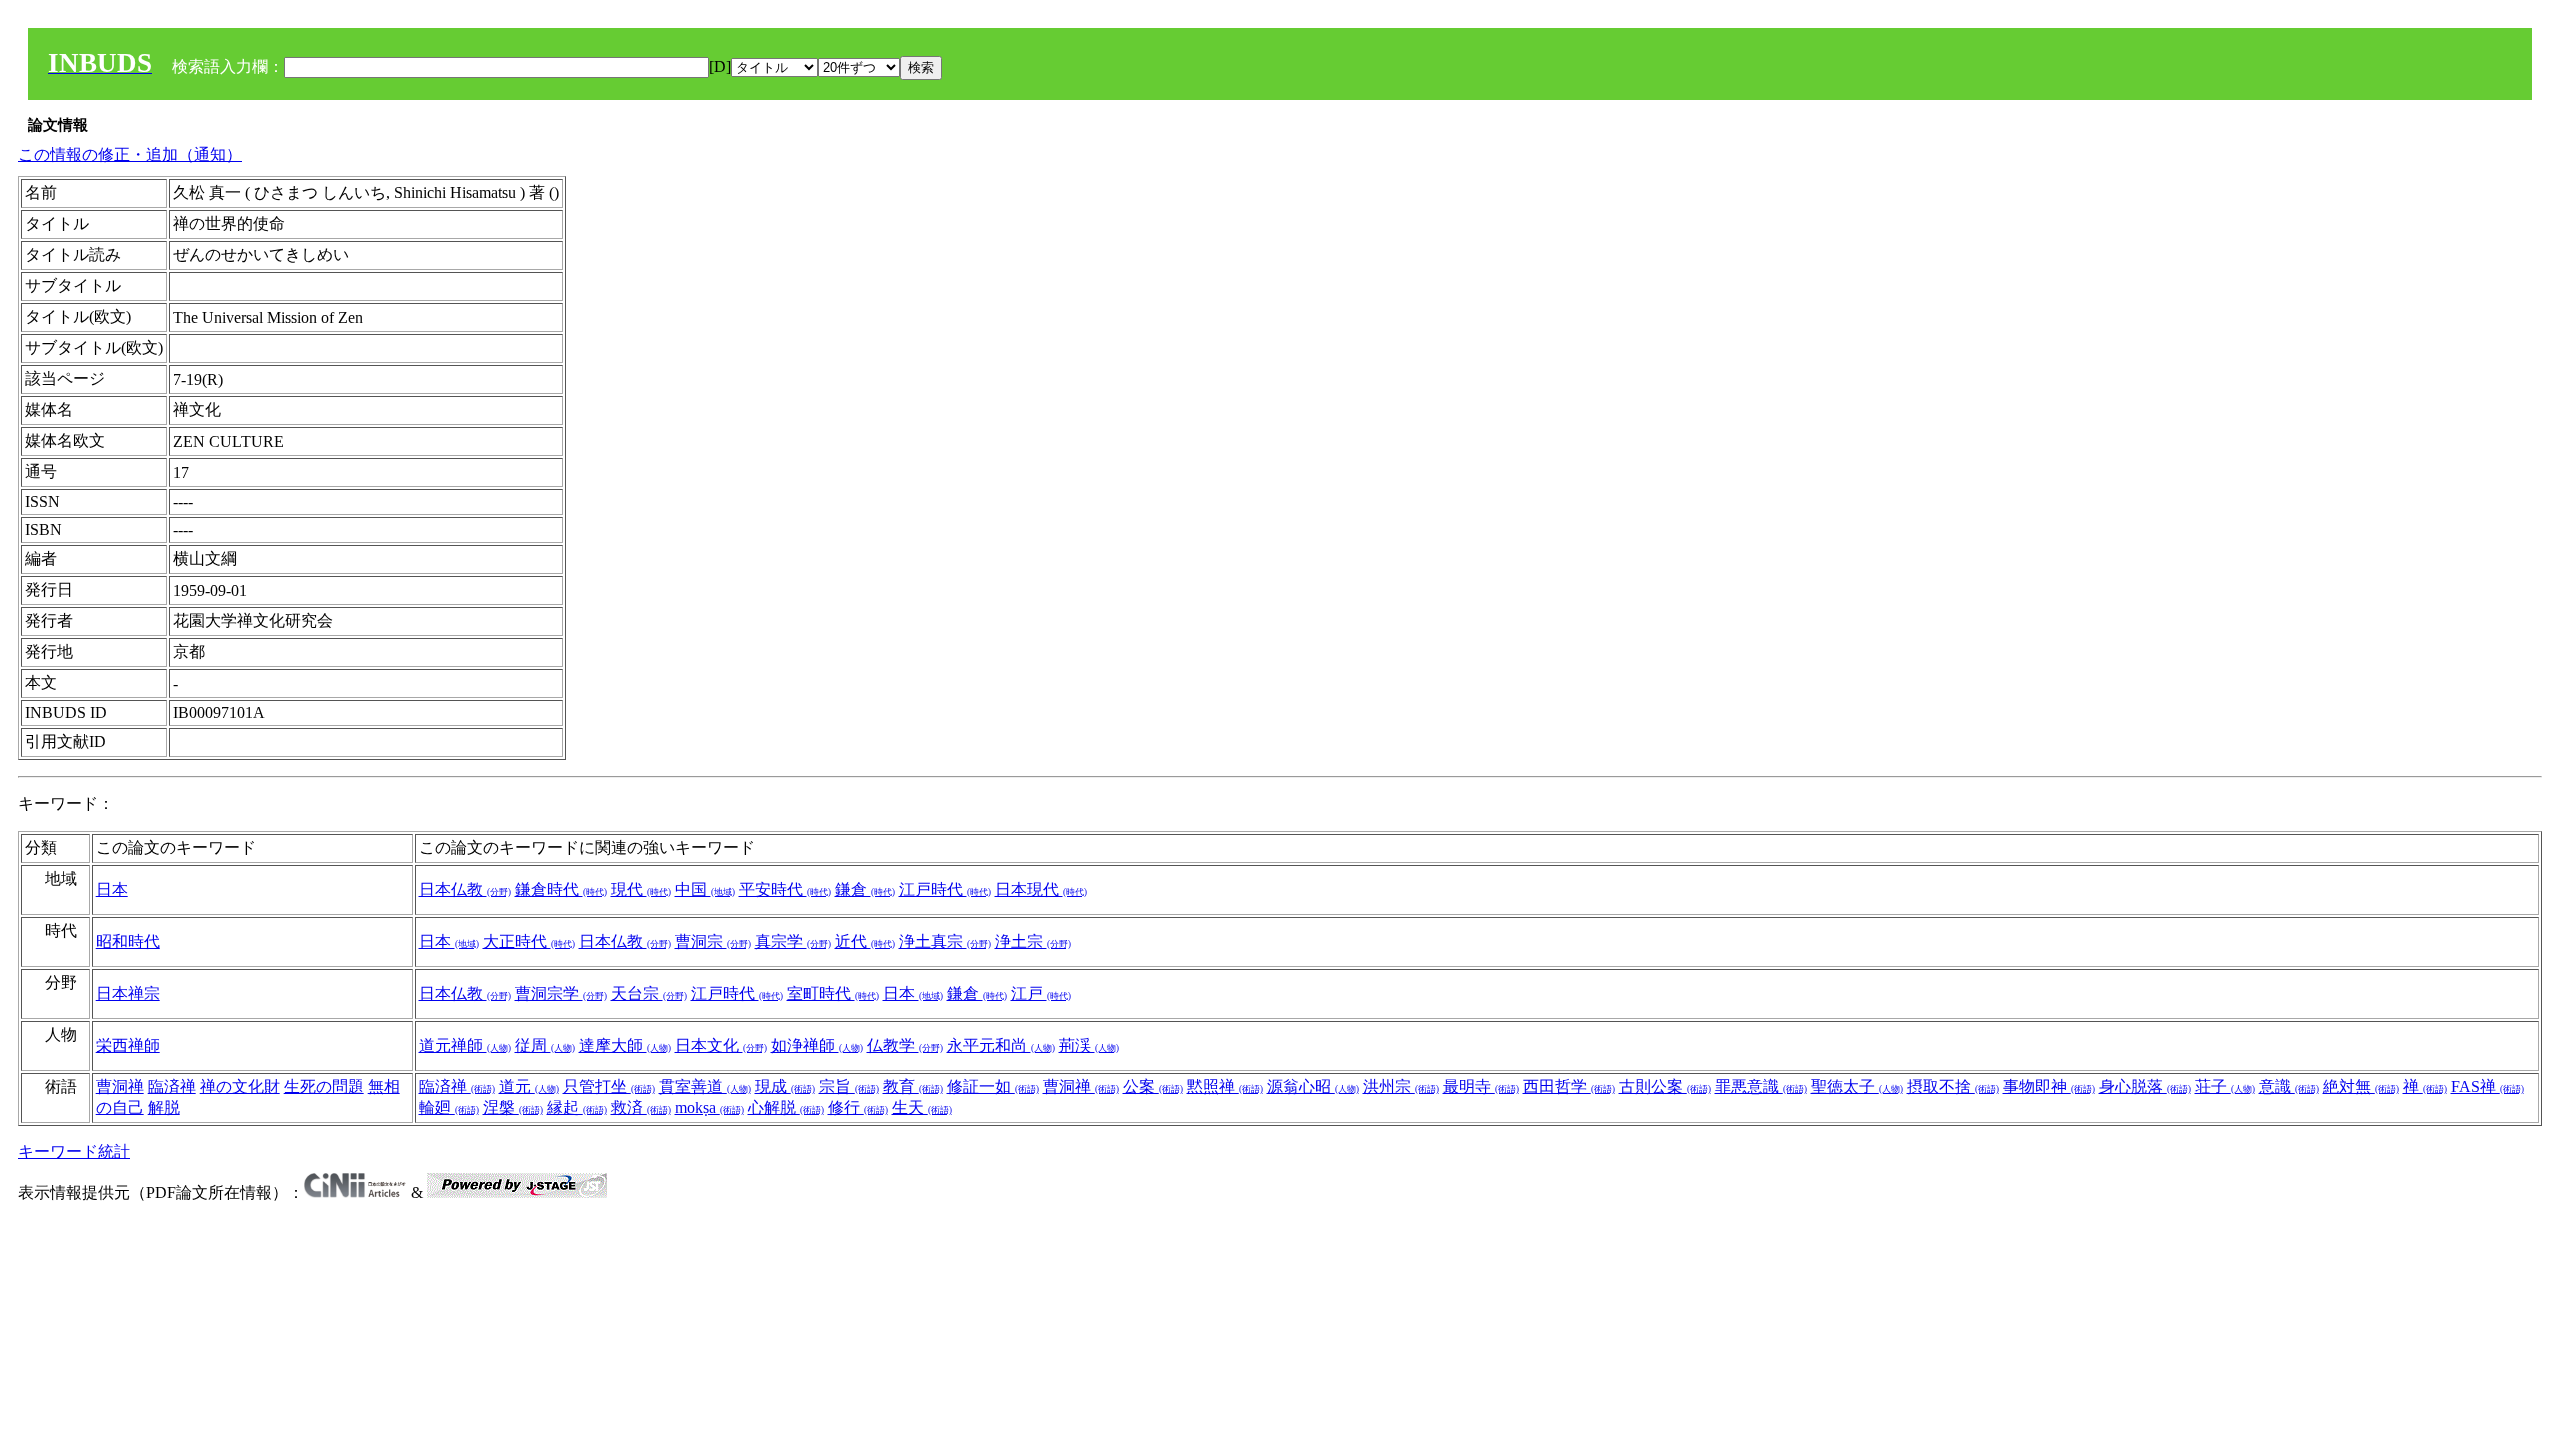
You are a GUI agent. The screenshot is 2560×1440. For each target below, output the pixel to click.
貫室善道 (705, 1086)
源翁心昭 (1313, 1086)
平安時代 (785, 889)
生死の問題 (324, 1086)
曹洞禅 (120, 1086)
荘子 (2225, 1086)
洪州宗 (1401, 1086)
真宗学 (793, 941)
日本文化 (721, 1045)
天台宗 (649, 993)
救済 (641, 1107)
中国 (705, 889)
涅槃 (513, 1107)
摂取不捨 (1953, 1086)
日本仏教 (465, 889)
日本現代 (1041, 889)
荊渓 (1089, 1045)
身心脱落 (2145, 1086)
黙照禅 (1225, 1086)
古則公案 (1665, 1086)
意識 (2289, 1086)
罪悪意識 (1761, 1086)
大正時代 (529, 941)
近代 (865, 941)
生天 (922, 1107)
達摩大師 (625, 1045)
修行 (858, 1107)
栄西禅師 (128, 1045)
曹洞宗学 (561, 993)
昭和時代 (128, 941)
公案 (1153, 1086)
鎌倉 (865, 889)
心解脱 (786, 1107)
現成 (785, 1086)
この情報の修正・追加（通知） (130, 154)
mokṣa (709, 1107)
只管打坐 (609, 1086)
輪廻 (449, 1107)
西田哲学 (1569, 1086)
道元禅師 (465, 1045)
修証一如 (993, 1086)
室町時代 (833, 993)
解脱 (164, 1107)
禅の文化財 (240, 1086)
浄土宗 (1033, 941)
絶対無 (2361, 1086)
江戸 (1041, 993)
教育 (913, 1086)
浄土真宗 (945, 941)
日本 (112, 889)
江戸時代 (945, 889)
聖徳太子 (1857, 1086)
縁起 (577, 1107)
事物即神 (2049, 1086)
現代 (641, 889)
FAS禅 (2487, 1086)
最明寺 (1481, 1086)
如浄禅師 (817, 1045)
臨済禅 (172, 1086)
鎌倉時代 (561, 889)
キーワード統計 (74, 1151)
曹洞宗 (713, 941)
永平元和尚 (1001, 1045)
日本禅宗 (128, 993)
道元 (529, 1086)
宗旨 (849, 1086)
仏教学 (905, 1045)
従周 (545, 1045)
